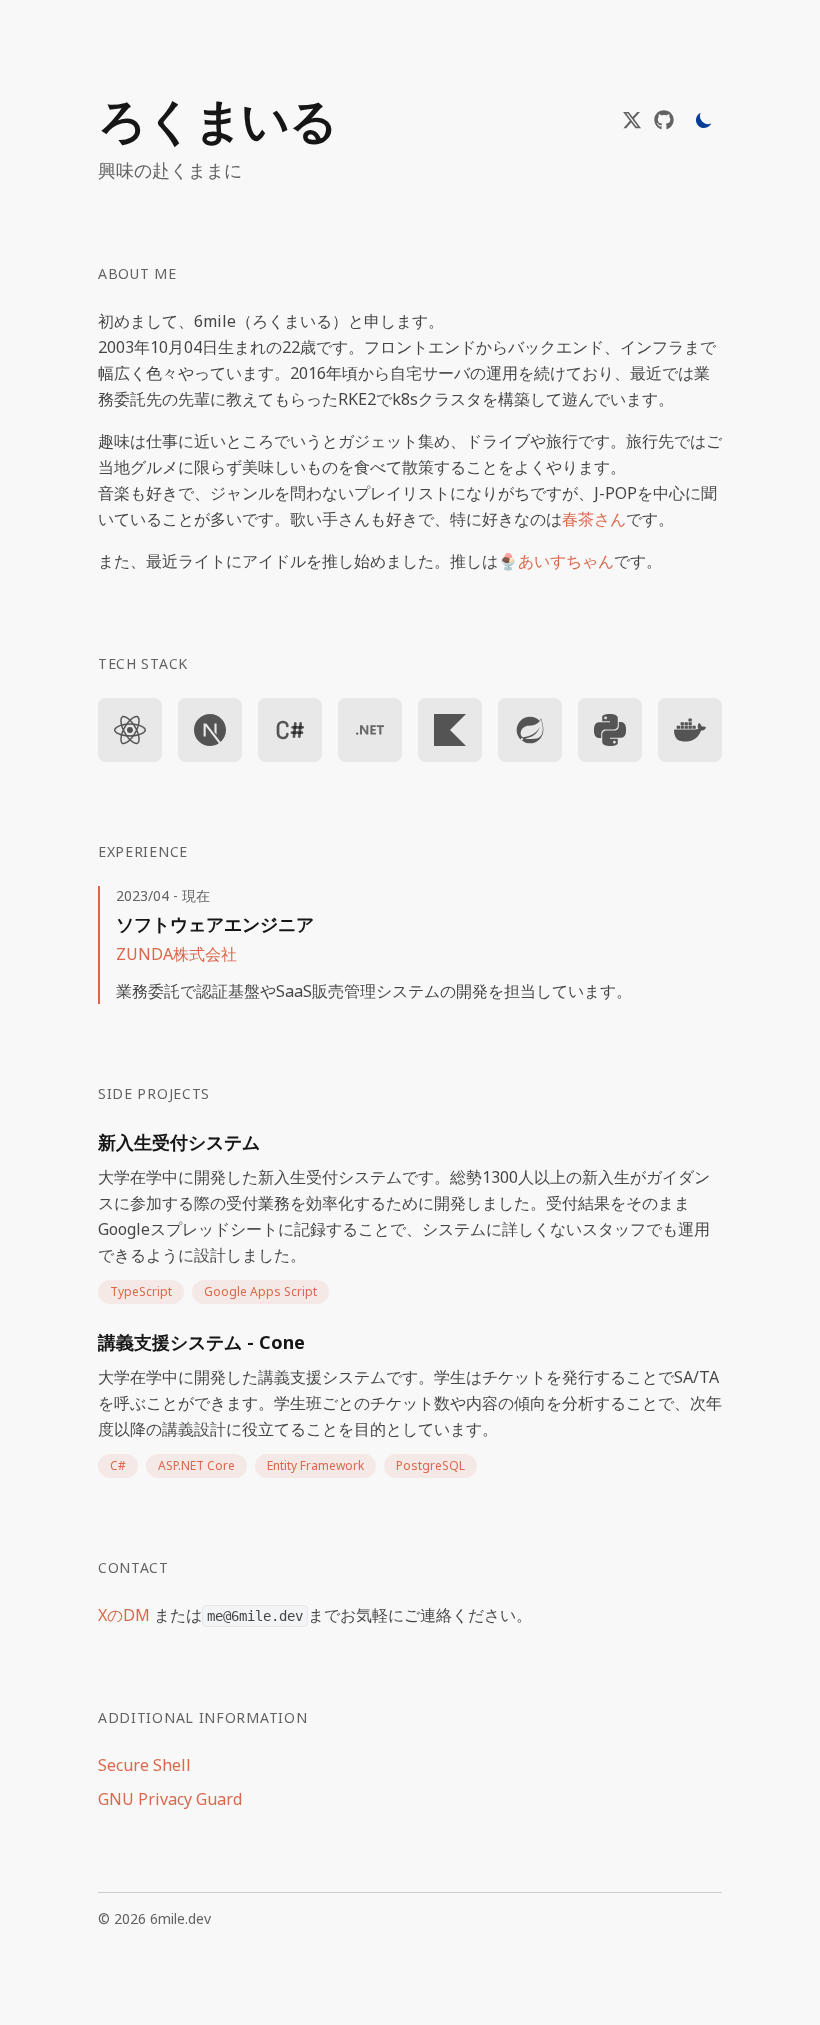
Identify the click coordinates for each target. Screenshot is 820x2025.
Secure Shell (144, 1765)
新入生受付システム (179, 1142)
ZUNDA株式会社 (176, 954)
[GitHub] (664, 120)
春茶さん (594, 519)
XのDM (126, 1615)
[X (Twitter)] (632, 120)
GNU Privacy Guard (170, 1799)
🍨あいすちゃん (556, 561)
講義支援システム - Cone (201, 1342)
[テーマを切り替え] (704, 120)
